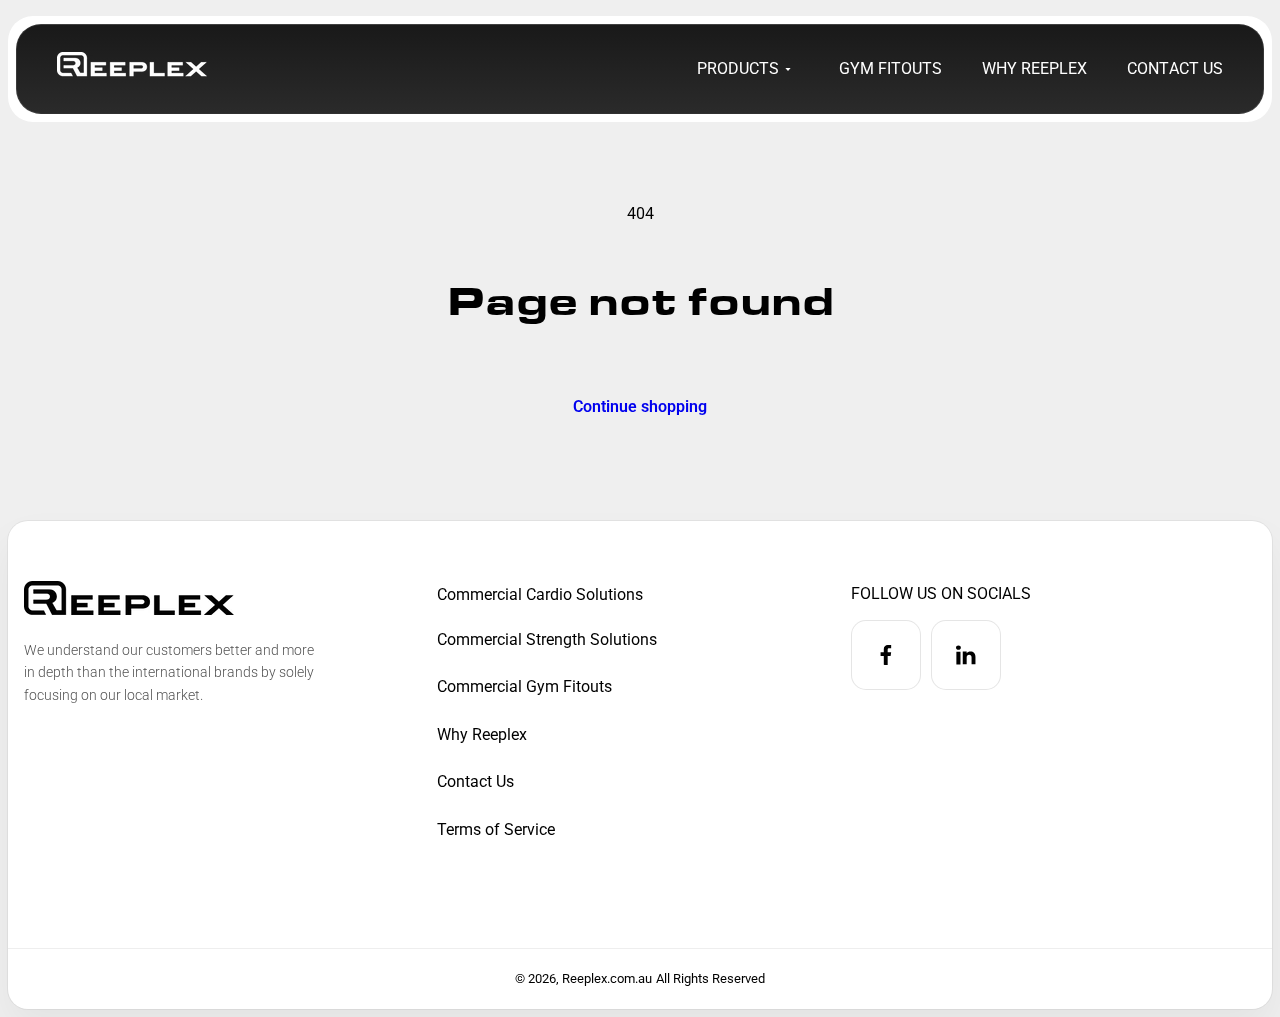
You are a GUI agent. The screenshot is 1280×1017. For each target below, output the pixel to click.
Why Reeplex (482, 734)
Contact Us (475, 781)
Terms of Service (496, 829)
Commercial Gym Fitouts (524, 686)
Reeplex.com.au (607, 978)
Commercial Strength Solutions (547, 639)
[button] (742, 69)
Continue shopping (640, 405)
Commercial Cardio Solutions (540, 594)
